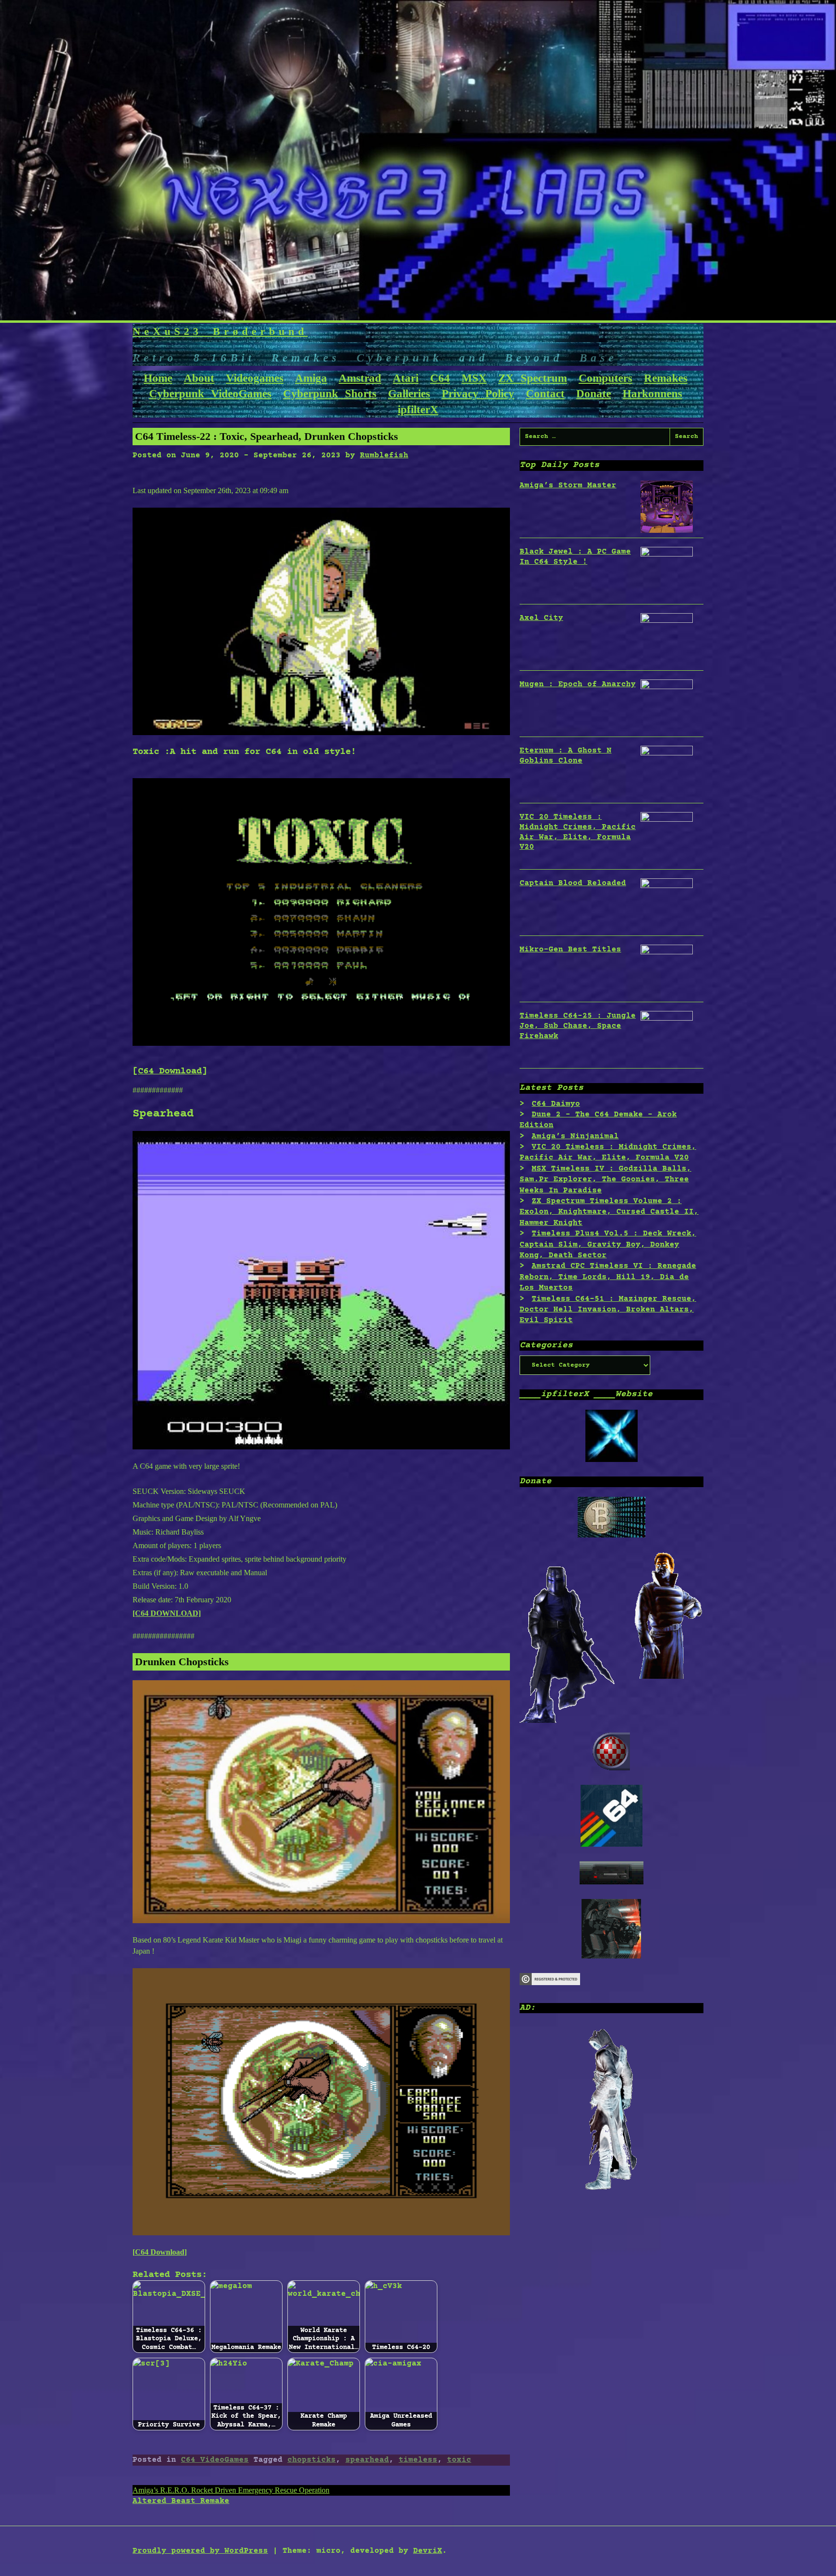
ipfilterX (418, 410)
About (199, 378)
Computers (605, 378)
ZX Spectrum (533, 378)
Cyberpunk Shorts (330, 394)
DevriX (428, 2551)
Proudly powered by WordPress (200, 2551)
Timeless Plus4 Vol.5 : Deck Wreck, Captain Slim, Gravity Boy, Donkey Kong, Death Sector (608, 1244)
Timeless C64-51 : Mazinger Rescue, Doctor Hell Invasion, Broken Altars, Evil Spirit (608, 1310)
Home (158, 378)
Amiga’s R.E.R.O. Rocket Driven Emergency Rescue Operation (231, 2490)
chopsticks (312, 2460)
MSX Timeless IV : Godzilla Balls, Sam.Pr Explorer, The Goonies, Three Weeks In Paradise (605, 1180)
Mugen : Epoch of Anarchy (578, 684)
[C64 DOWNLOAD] (167, 1613)
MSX (474, 378)
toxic (459, 2460)
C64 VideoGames (215, 2460)
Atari (406, 378)
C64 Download (170, 1071)
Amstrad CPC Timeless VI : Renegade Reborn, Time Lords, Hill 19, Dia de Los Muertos (608, 1277)
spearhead (367, 2460)
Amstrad (360, 378)
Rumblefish (384, 455)
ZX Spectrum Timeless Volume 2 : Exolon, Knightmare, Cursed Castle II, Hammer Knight (609, 1212)
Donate (594, 394)
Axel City (541, 618)
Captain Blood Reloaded (573, 883)
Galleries (409, 394)
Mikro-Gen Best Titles (570, 949)
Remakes (666, 378)
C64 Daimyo (556, 1104)
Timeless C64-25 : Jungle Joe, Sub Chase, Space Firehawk (578, 1026)
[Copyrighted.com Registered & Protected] (550, 1983)
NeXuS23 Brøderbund (220, 331)
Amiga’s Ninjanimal (575, 1136)
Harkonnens (652, 394)
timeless (418, 2460)
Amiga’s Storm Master (568, 485)
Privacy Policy (478, 394)
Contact (545, 394)
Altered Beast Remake (181, 2501)
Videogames (255, 378)
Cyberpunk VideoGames (210, 394)
